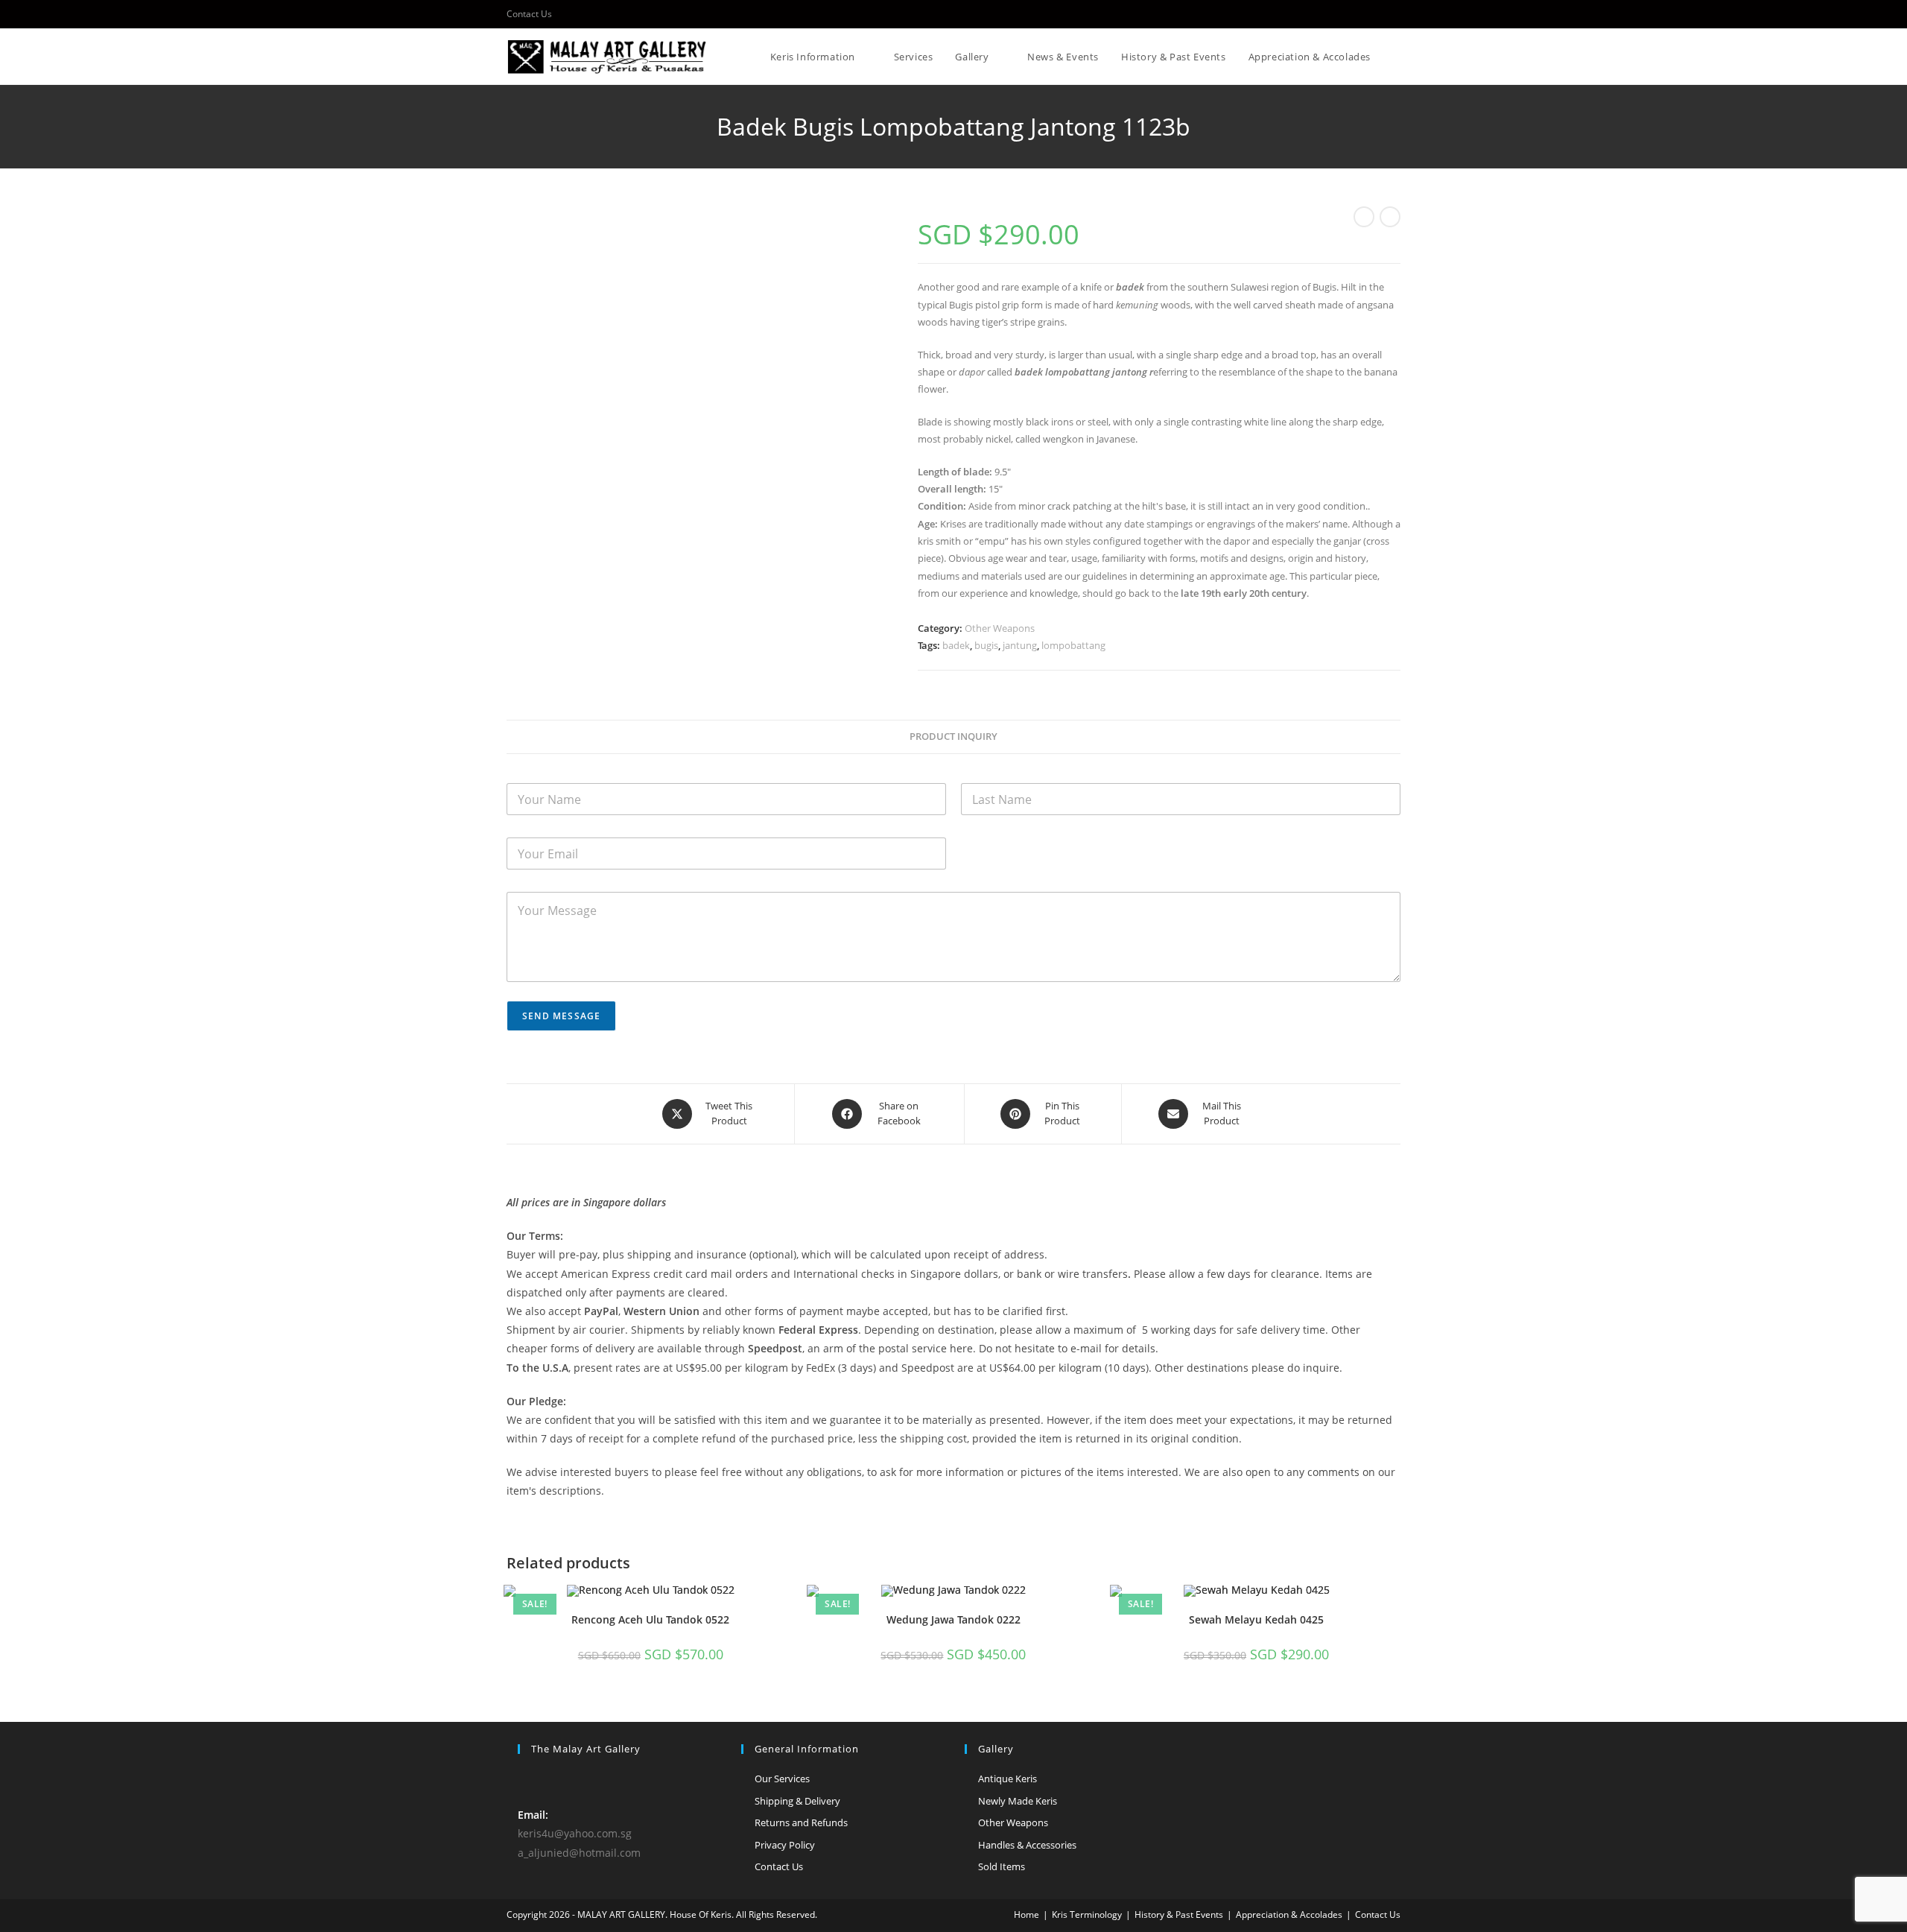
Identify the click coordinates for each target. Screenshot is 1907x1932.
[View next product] (1390, 217)
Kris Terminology (1087, 1914)
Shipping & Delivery (797, 1801)
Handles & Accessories (1027, 1845)
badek (956, 645)
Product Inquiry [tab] (953, 737)
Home (1027, 1914)
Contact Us (529, 14)
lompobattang (1073, 645)
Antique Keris (1008, 1779)
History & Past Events (1179, 1914)
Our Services (782, 1779)
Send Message (561, 1016)
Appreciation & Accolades (1289, 1914)
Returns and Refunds (801, 1822)
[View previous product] (1364, 217)
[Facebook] (527, 1780)
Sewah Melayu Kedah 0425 (1256, 1619)
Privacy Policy (785, 1845)
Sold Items (1002, 1866)
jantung (1020, 645)
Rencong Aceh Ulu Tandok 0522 (650, 1619)
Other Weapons (1000, 628)
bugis (986, 645)
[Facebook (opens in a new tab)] (1394, 14)
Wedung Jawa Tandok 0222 (953, 1619)
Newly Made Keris (1018, 1801)
